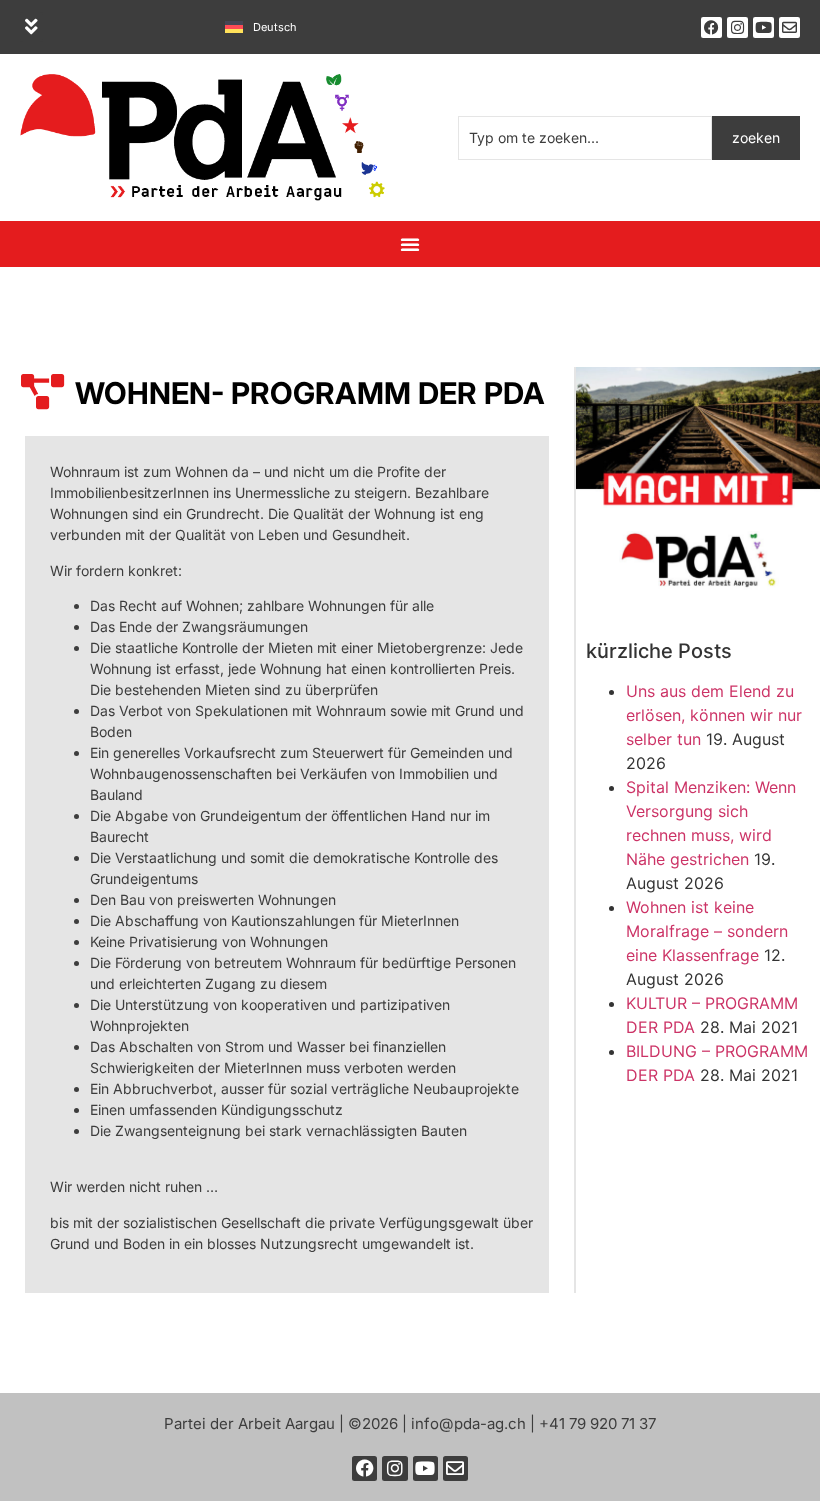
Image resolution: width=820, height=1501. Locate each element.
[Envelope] (789, 27)
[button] (31, 27)
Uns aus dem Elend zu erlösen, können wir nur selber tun (714, 715)
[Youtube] (763, 27)
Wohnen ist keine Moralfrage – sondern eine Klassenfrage (707, 931)
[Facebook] (711, 27)
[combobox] (585, 138)
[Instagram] (737, 27)
